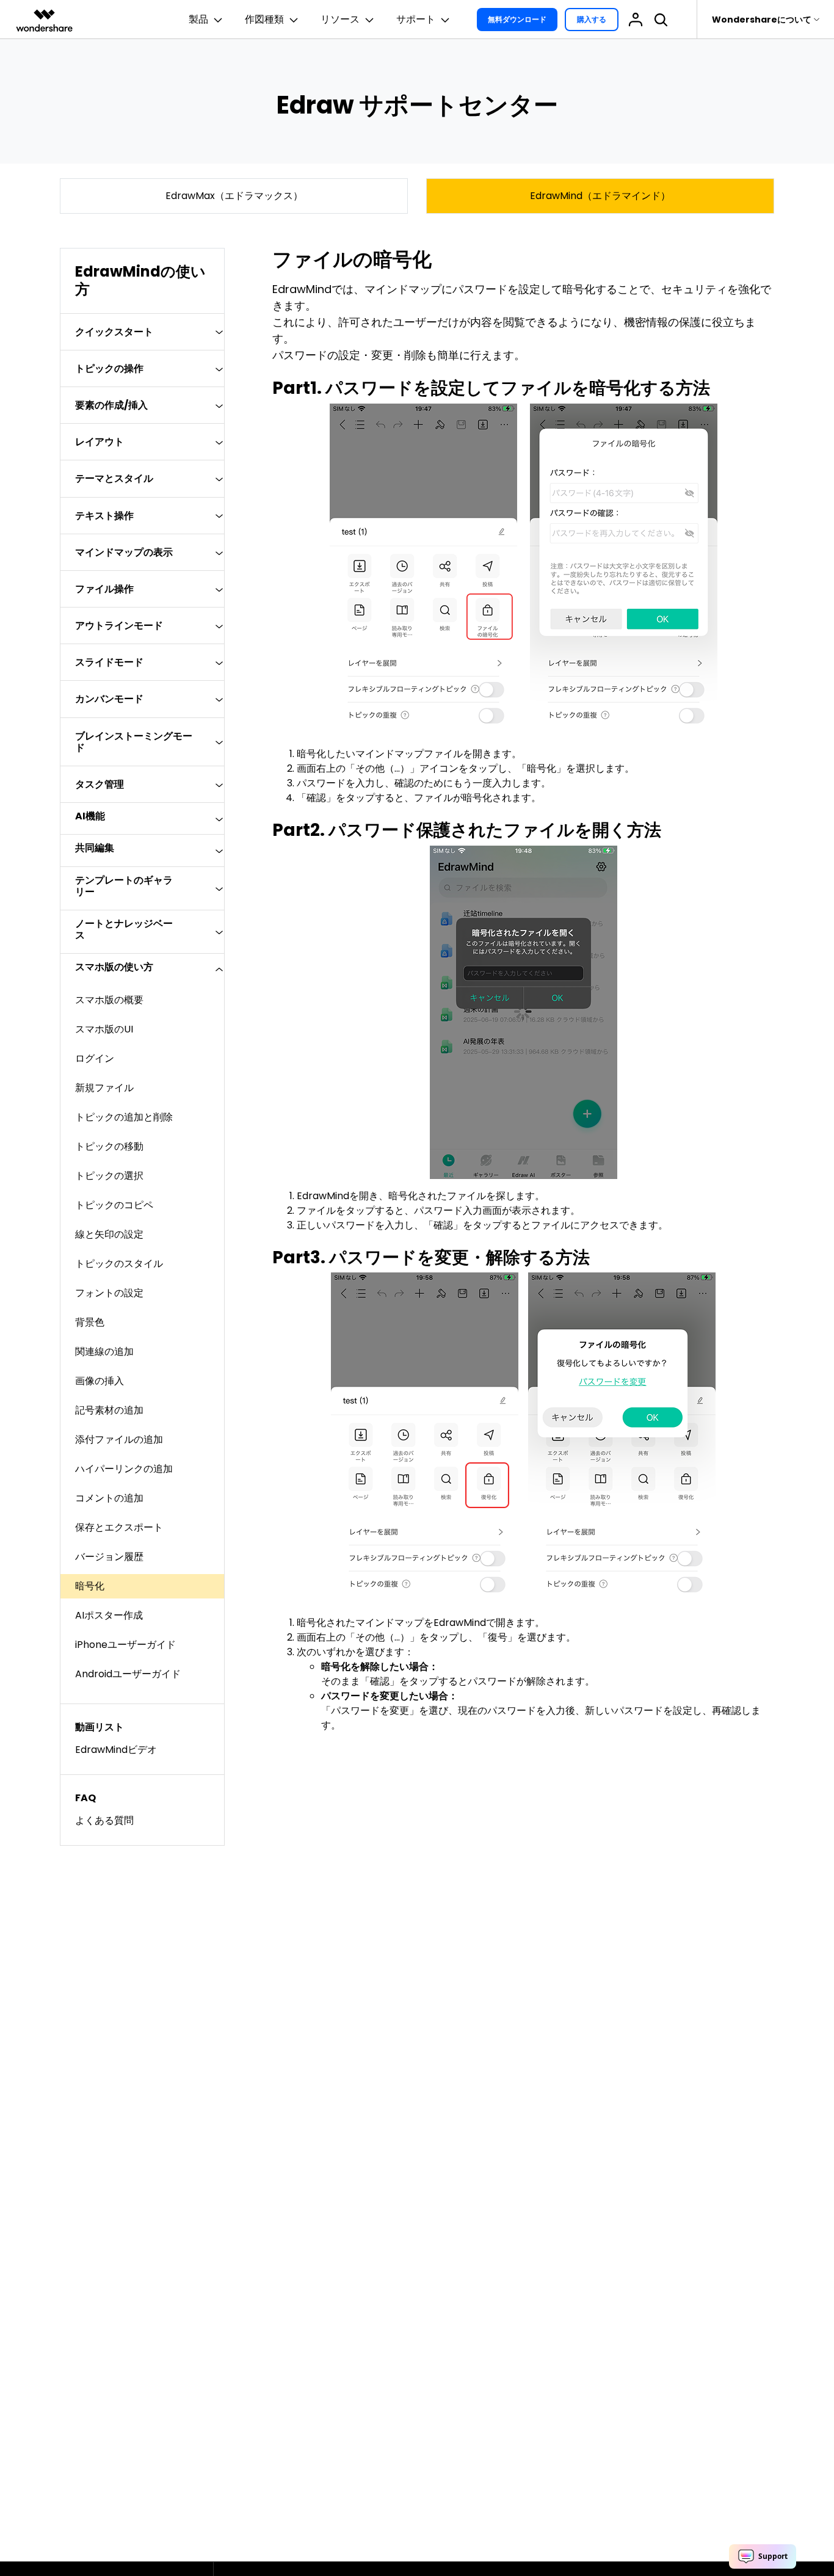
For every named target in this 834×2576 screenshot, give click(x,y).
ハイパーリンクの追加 (124, 1469)
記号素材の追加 (109, 1410)
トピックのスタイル (119, 1264)
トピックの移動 (109, 1146)
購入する (592, 19)
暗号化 (90, 1586)
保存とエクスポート (119, 1527)
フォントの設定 (109, 1293)
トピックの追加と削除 (124, 1117)
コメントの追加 (109, 1498)
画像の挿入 (100, 1381)
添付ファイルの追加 (119, 1439)
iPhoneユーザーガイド (125, 1645)
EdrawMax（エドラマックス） (234, 196)
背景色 (90, 1322)
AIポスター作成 (109, 1615)
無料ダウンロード (517, 19)
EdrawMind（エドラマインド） (600, 196)
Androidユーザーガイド (128, 1674)
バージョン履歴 (109, 1557)
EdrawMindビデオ (116, 1750)
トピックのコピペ (114, 1205)
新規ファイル (104, 1088)
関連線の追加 (104, 1351)
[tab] (142, 332)
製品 (198, 19)
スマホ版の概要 (109, 1000)
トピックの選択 (109, 1176)
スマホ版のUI (104, 1029)
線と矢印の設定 (109, 1234)
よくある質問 (104, 1820)
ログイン (95, 1058)
